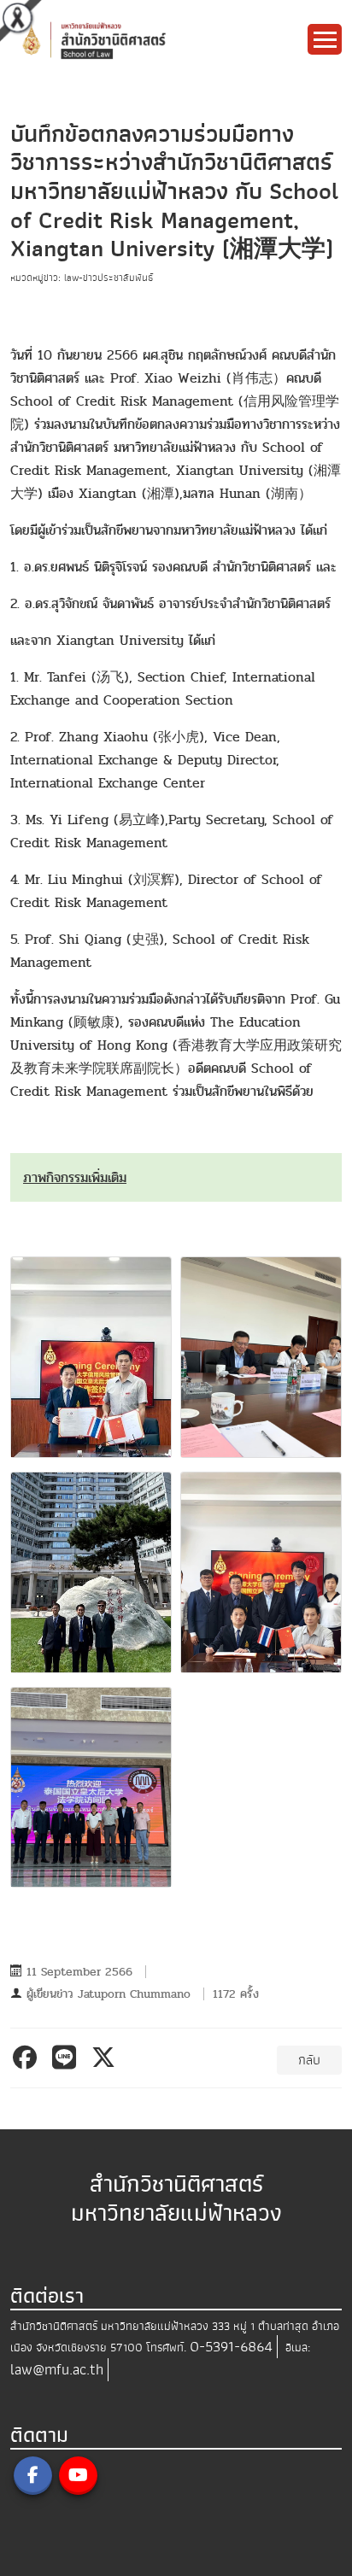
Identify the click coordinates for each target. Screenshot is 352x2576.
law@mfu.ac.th (57, 2370)
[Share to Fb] (28, 2058)
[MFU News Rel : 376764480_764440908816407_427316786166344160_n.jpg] (261, 1357)
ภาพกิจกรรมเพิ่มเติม (75, 1178)
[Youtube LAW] (78, 2476)
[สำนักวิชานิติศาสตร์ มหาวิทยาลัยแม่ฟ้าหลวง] (140, 39)
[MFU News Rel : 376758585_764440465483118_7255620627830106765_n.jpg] (91, 1357)
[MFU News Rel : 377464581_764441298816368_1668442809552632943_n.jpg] (91, 1788)
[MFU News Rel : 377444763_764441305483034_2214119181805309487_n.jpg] (261, 1572)
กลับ (309, 2060)
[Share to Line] (67, 2058)
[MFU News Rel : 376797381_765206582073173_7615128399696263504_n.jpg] (91, 1572)
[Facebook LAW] (33, 2476)
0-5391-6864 (231, 2347)
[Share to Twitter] (106, 2058)
